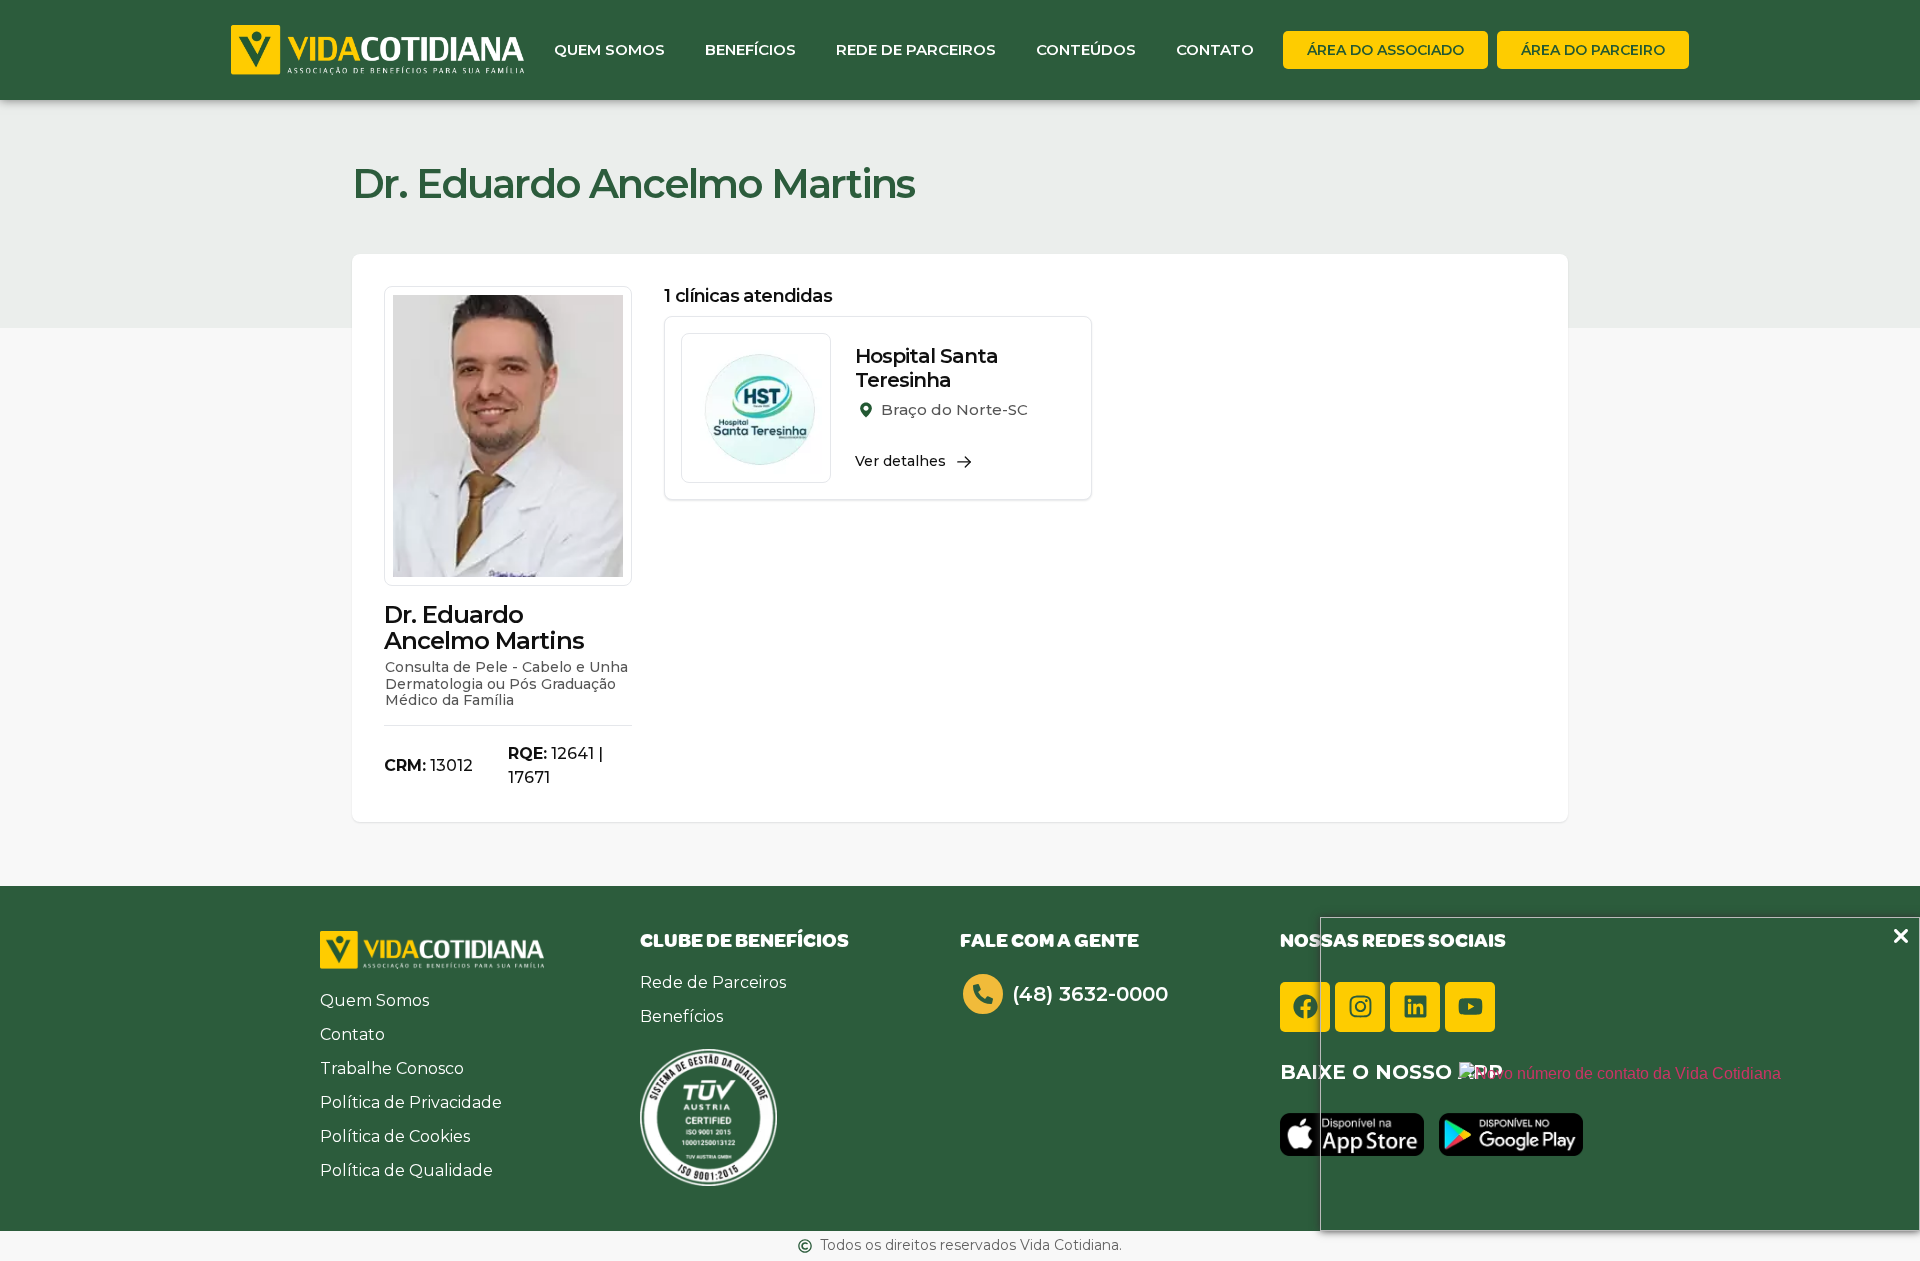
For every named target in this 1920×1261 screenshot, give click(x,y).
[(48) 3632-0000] (983, 994)
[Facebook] (1305, 1007)
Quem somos (609, 49)
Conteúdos (1086, 49)
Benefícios (750, 49)
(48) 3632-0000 (1090, 994)
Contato (1215, 49)
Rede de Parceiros (916, 49)
